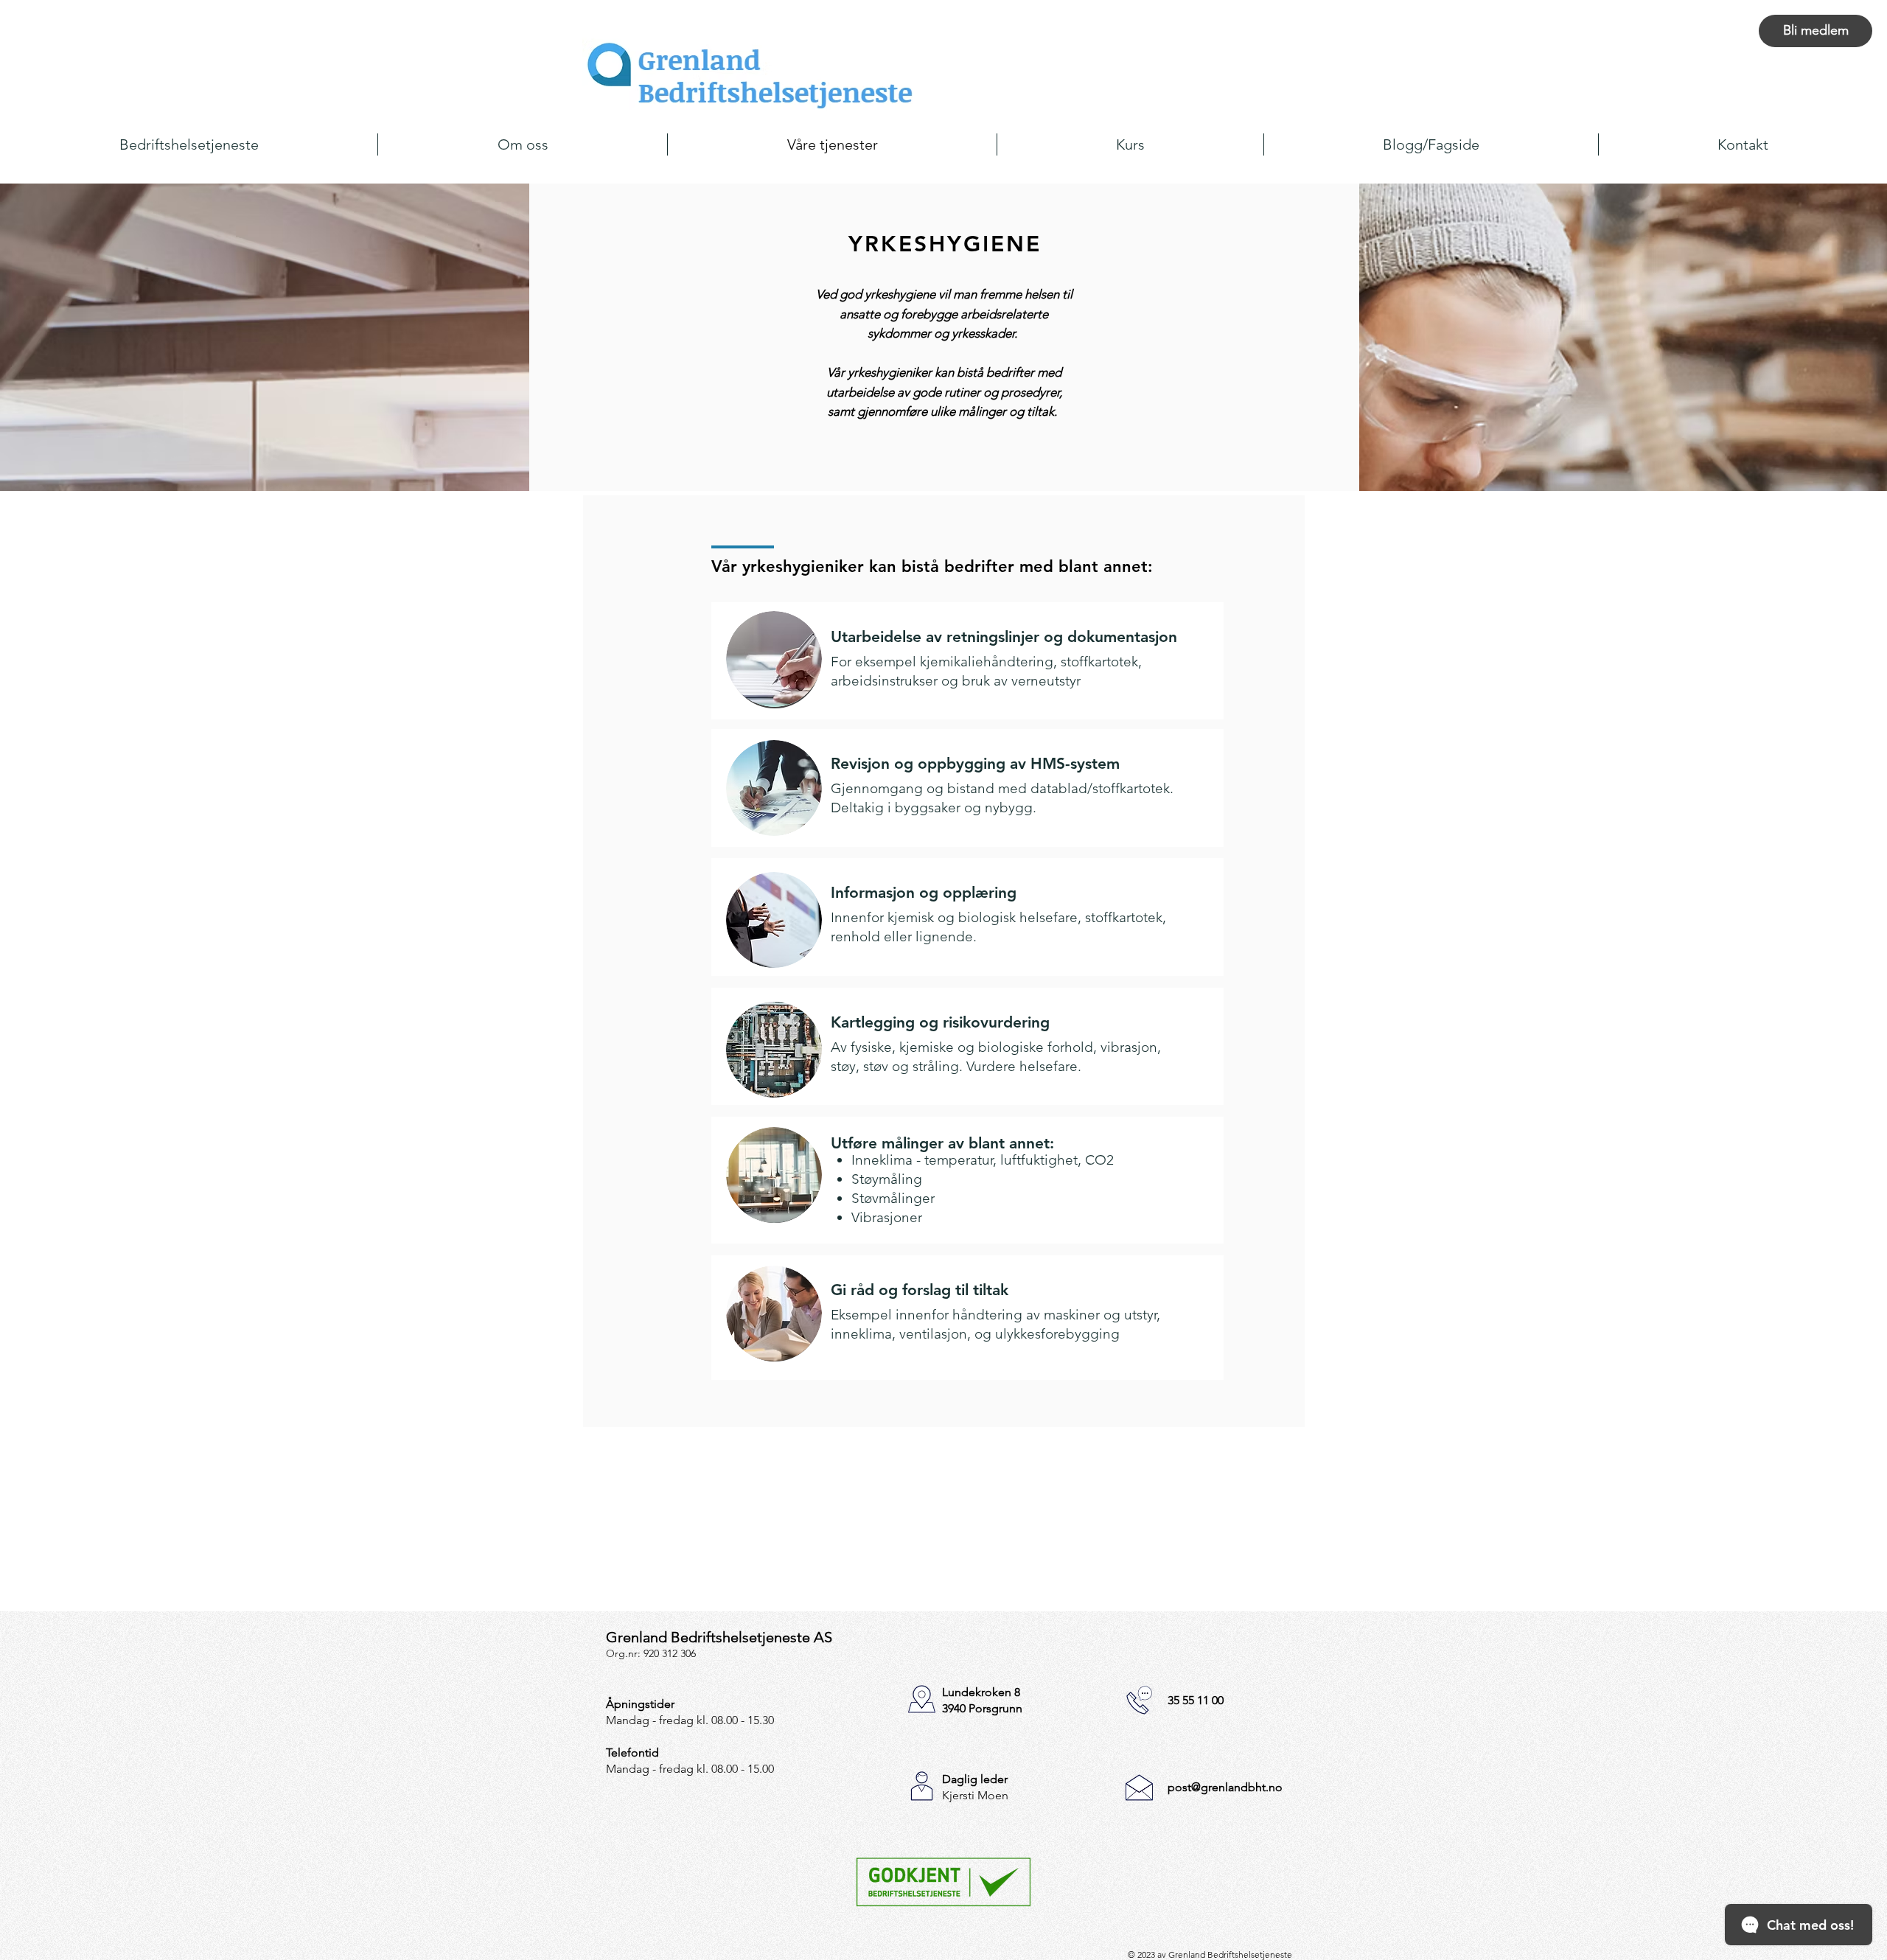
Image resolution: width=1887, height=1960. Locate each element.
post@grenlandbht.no (1225, 1787)
